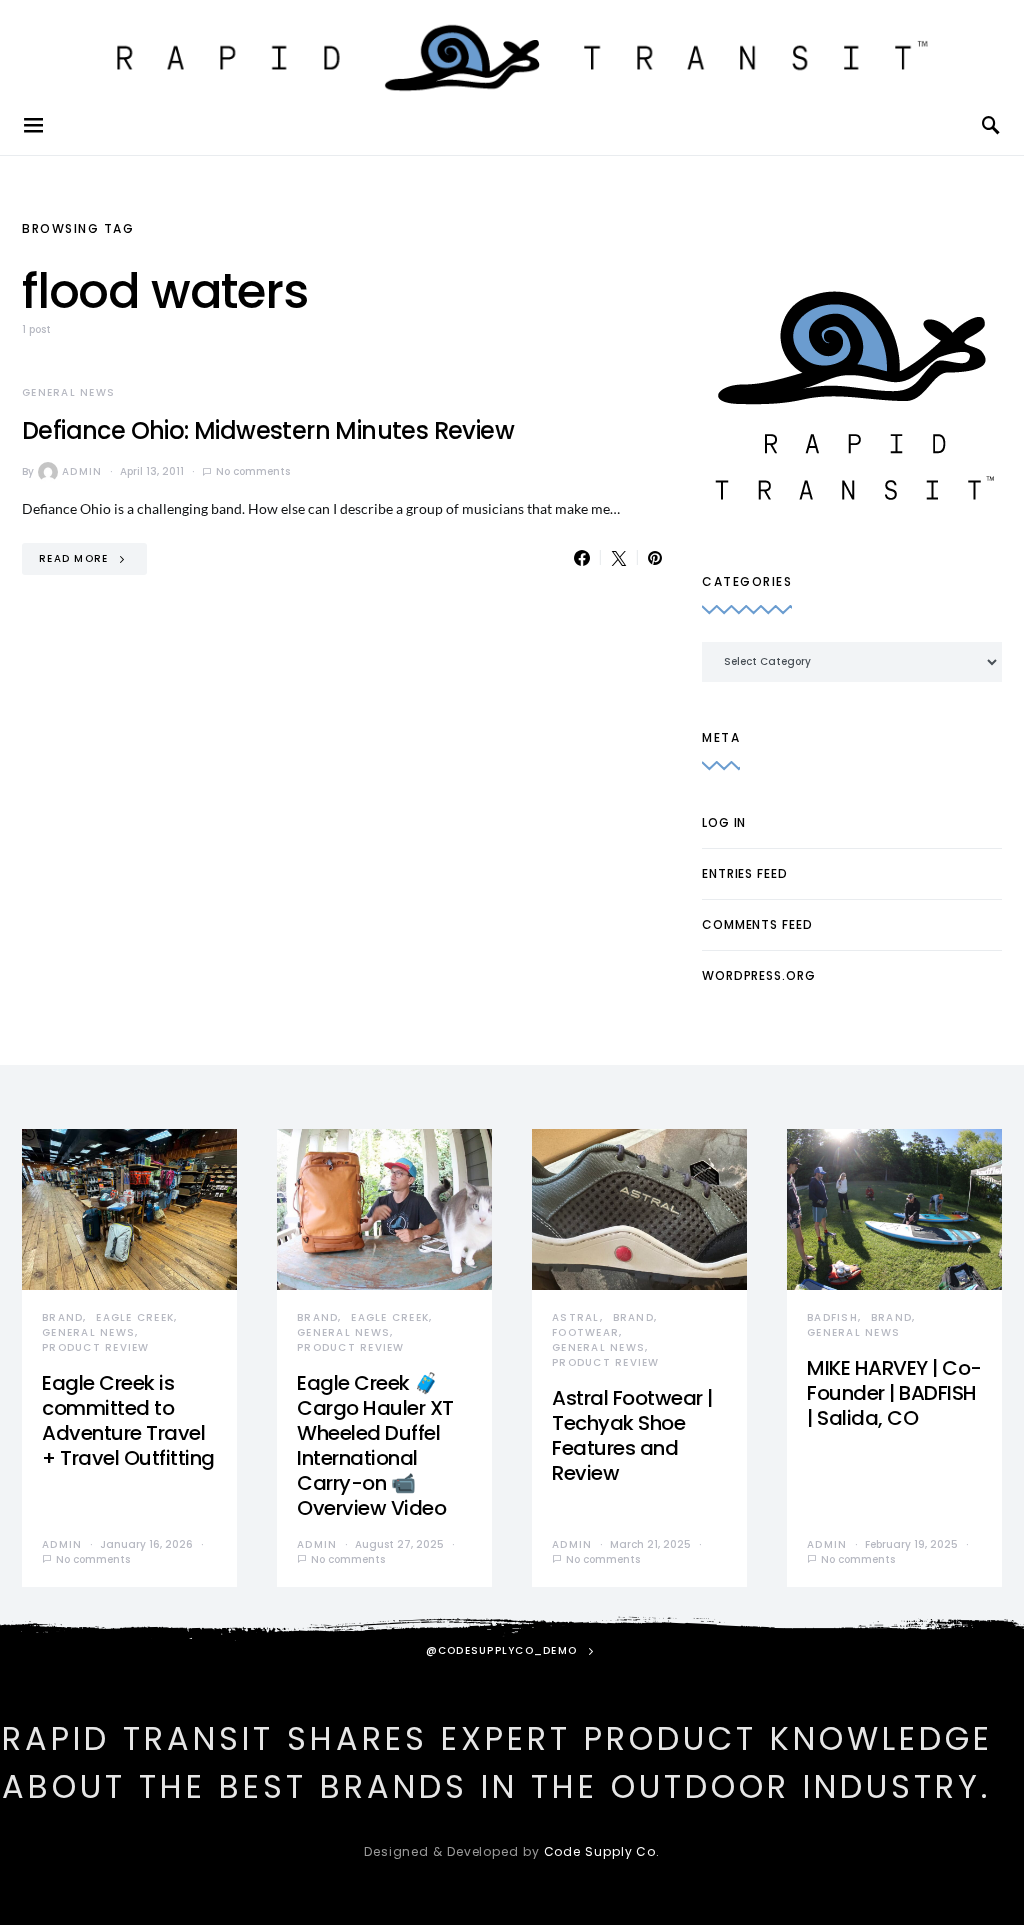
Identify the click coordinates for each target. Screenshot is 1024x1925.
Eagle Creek (135, 1317)
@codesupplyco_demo (502, 1650)
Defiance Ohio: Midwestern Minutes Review (268, 430)
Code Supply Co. (602, 1851)
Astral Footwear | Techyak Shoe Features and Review (632, 1435)
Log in (724, 822)
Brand (62, 1317)
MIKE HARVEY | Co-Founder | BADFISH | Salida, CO (894, 1393)
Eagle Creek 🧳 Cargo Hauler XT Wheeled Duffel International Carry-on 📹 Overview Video (375, 1445)
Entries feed (745, 873)
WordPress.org (759, 975)
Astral (576, 1317)
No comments (253, 471)
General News (68, 392)
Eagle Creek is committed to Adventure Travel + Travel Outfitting (128, 1420)
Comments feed (757, 924)
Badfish (832, 1317)
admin (82, 471)
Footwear (585, 1332)
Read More (73, 558)
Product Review (96, 1347)
